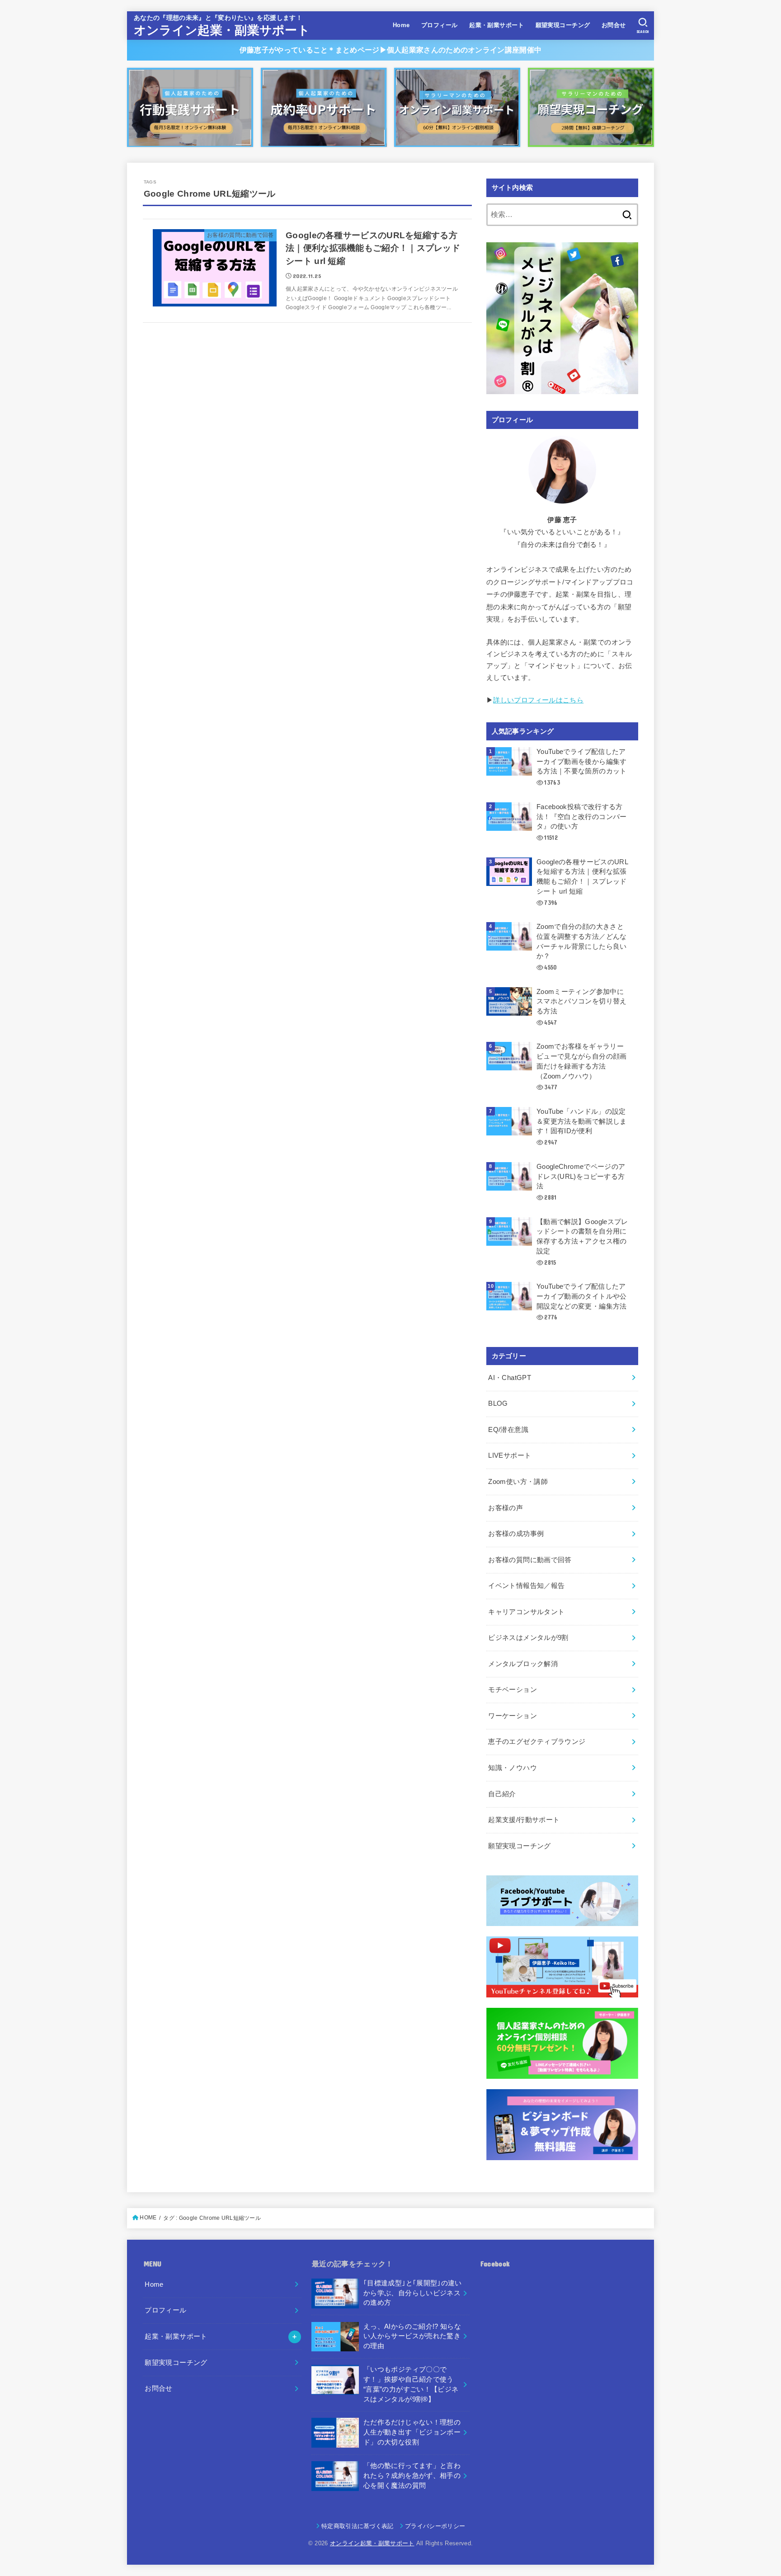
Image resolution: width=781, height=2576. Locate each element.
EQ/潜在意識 (508, 1430)
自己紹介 (502, 1794)
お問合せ (614, 25)
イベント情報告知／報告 (526, 1586)
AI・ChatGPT (510, 1378)
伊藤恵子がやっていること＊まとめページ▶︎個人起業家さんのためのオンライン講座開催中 (390, 50)
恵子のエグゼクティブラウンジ (537, 1742)
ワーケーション (513, 1716)
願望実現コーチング (563, 25)
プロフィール (439, 25)
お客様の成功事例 (516, 1534)
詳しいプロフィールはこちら (538, 700)
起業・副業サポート (496, 25)
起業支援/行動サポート (524, 1820)
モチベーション (513, 1690)
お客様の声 (506, 1508)
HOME (148, 2218)
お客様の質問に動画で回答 (530, 1560)
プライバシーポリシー (435, 2526)
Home (401, 25)
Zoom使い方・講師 (518, 1482)
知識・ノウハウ (513, 1768)
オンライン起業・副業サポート (222, 30)
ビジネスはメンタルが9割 (528, 1638)
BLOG (498, 1403)
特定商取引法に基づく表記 (358, 2526)
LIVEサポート (510, 1455)
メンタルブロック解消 (523, 1664)
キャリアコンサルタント (526, 1612)
